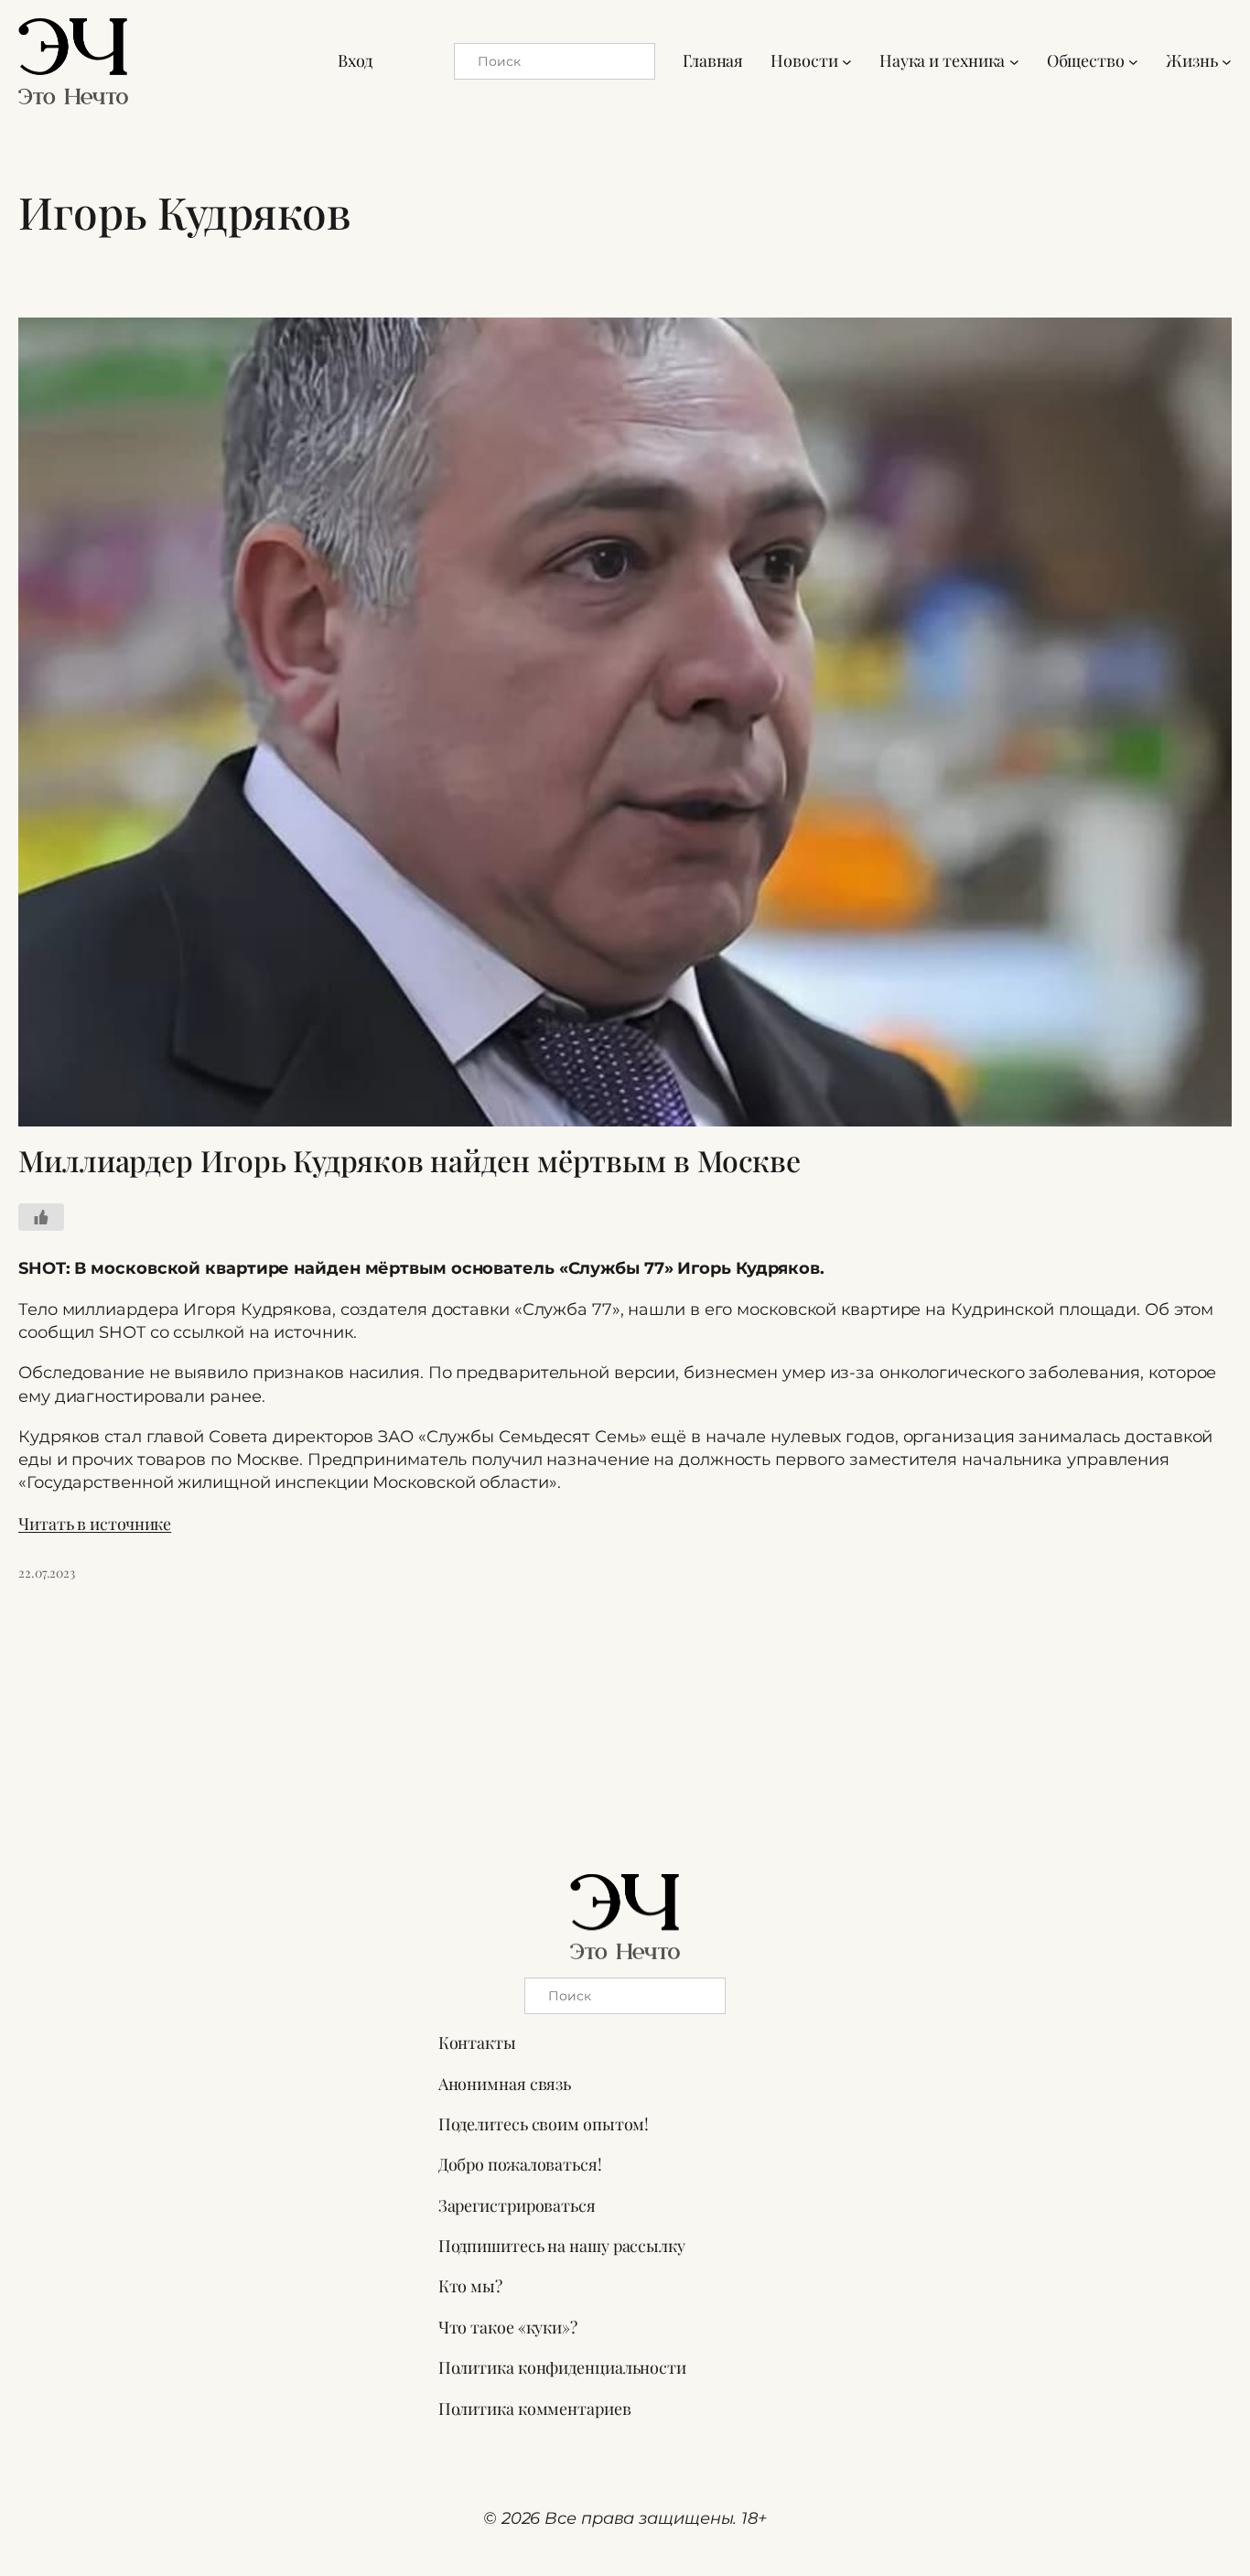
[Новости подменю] (847, 61)
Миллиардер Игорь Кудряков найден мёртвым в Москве (409, 1160)
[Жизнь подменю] (1227, 61)
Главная (713, 60)
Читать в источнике (95, 1524)
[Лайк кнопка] (41, 1217)
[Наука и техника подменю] (1014, 61)
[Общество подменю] (1133, 61)
